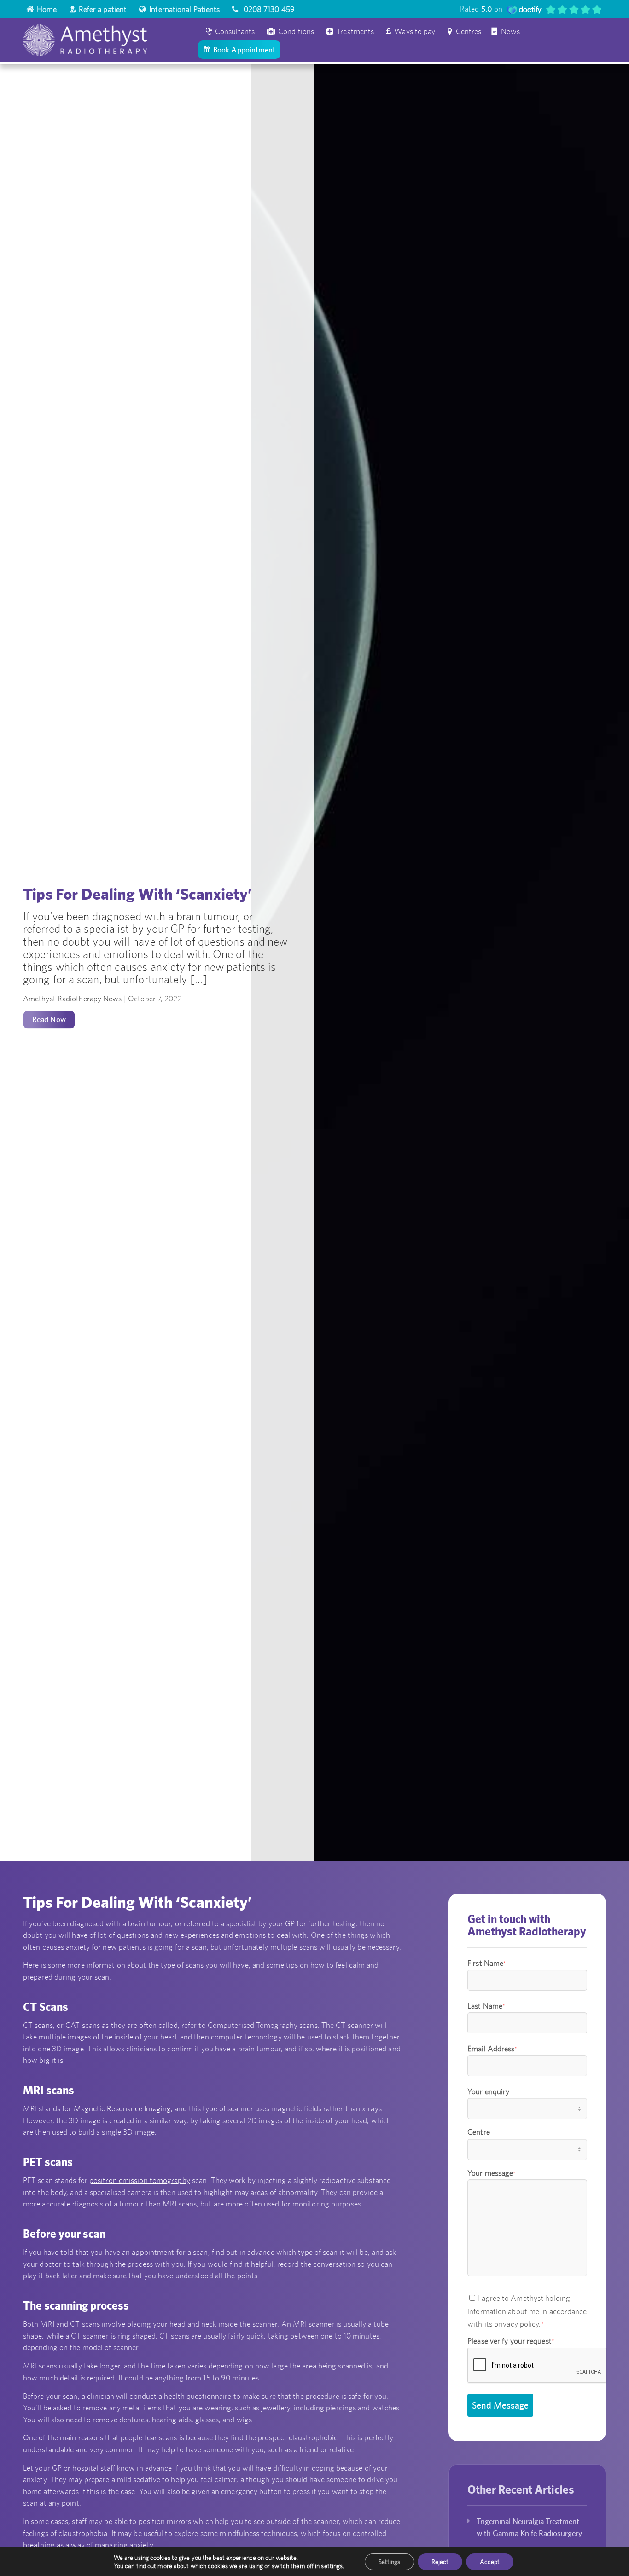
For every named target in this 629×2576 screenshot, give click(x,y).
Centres (469, 31)
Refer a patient (103, 9)
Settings (389, 2562)
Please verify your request (511, 2341)
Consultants (235, 31)
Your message (492, 2173)
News (510, 31)
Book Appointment (245, 50)
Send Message (500, 2405)
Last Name (486, 2006)
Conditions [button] (296, 31)
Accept (490, 2562)
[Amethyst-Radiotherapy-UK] (109, 40)
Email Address (492, 2049)
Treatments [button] (355, 31)
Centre (479, 2132)
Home (47, 9)
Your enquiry (488, 2091)
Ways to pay (415, 31)
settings (332, 2566)
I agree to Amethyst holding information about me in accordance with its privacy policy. (527, 2311)
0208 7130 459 (268, 9)
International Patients (184, 9)
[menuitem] (42, 9)
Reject (440, 2562)
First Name (487, 1963)
